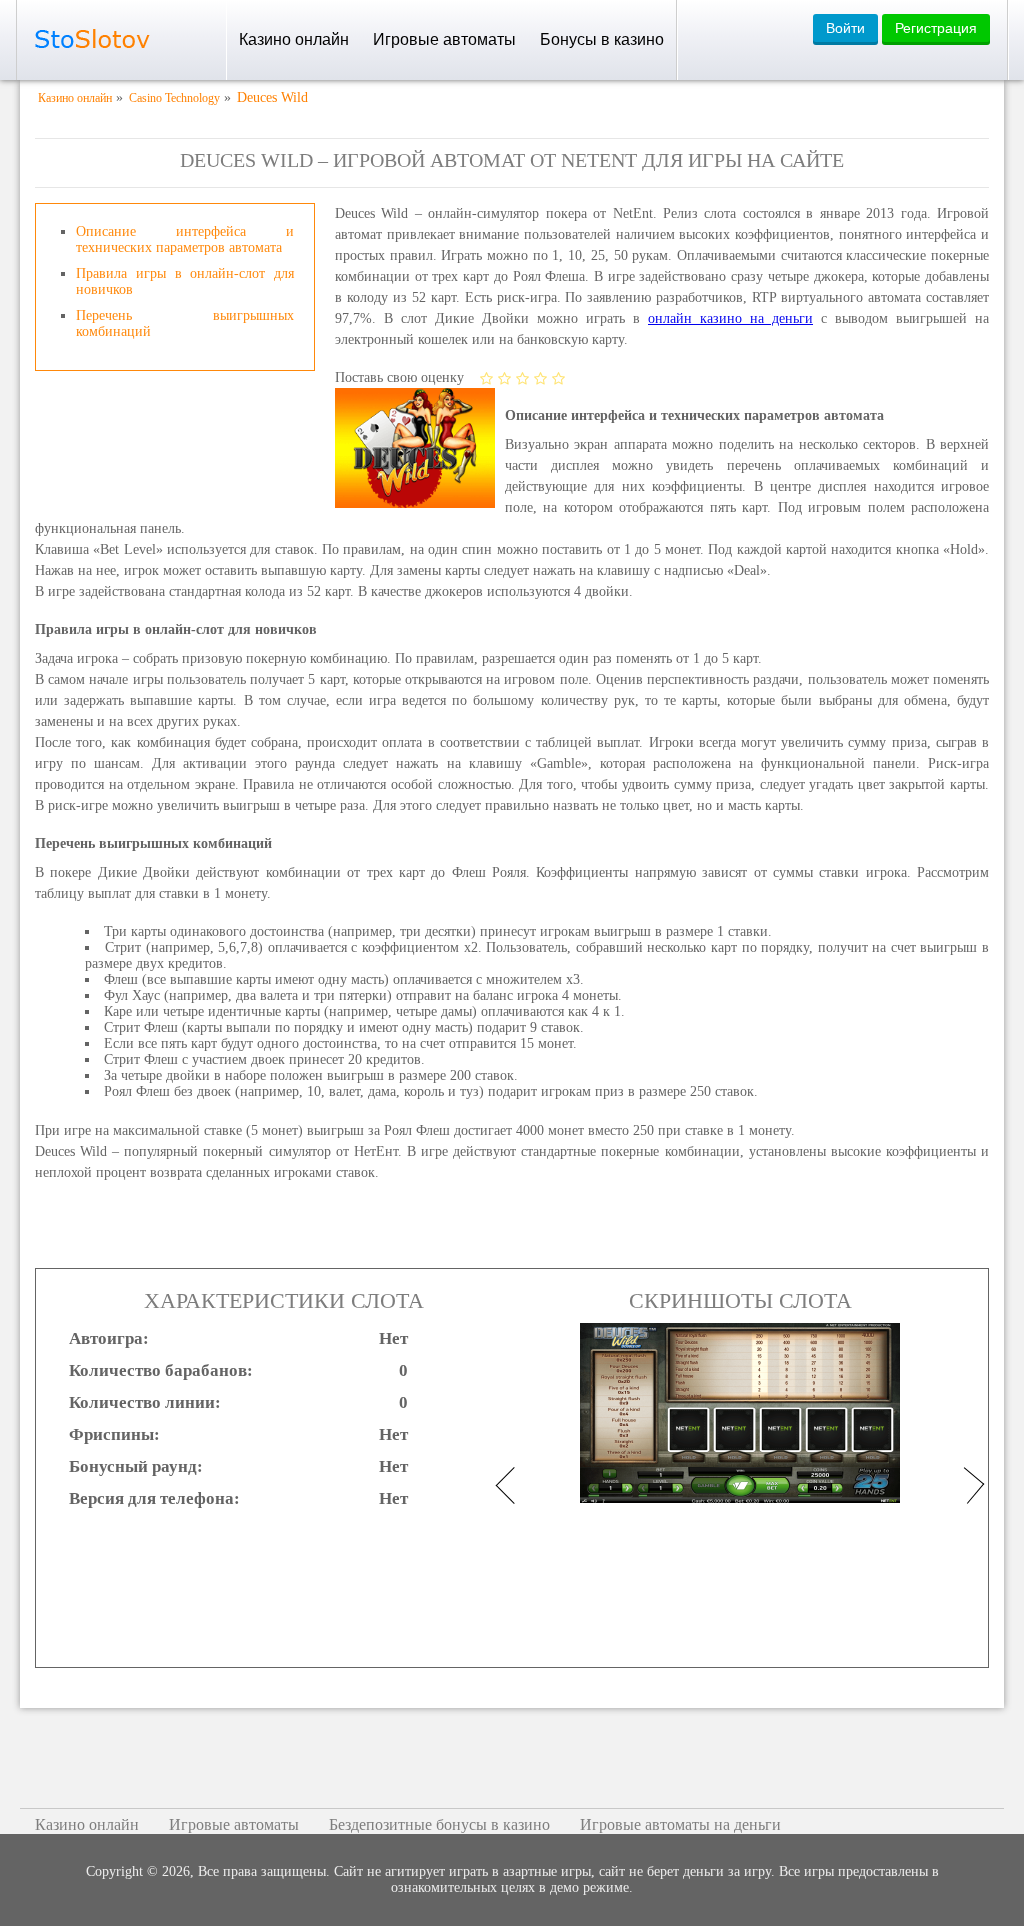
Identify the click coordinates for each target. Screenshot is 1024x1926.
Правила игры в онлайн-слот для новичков (185, 281)
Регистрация (936, 28)
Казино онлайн (294, 39)
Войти (845, 28)
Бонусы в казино (602, 39)
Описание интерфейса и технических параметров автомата (185, 239)
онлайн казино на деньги (730, 318)
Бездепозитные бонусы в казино (439, 1824)
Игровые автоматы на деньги (680, 1824)
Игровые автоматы (444, 39)
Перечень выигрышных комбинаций (185, 323)
